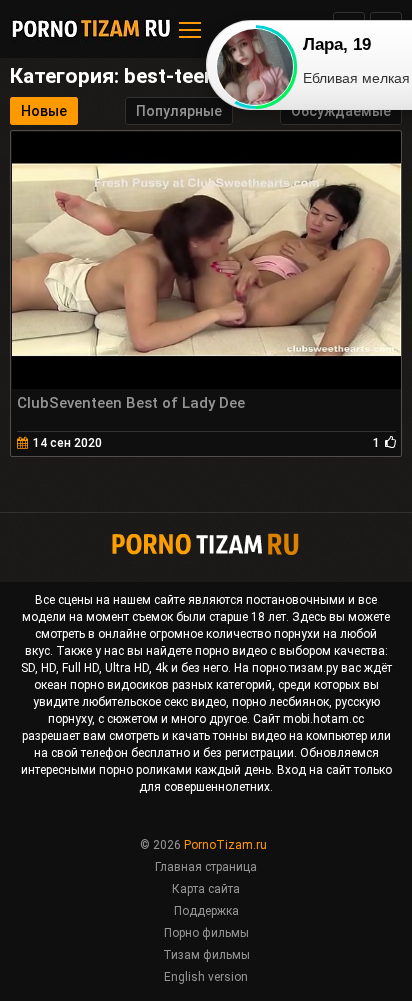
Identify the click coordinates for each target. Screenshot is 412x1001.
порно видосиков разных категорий (171, 685)
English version (206, 977)
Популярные (179, 111)
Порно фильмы (206, 933)
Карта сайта (206, 889)
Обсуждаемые (341, 111)
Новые (44, 111)
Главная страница (206, 867)
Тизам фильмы (206, 955)
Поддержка (206, 911)
